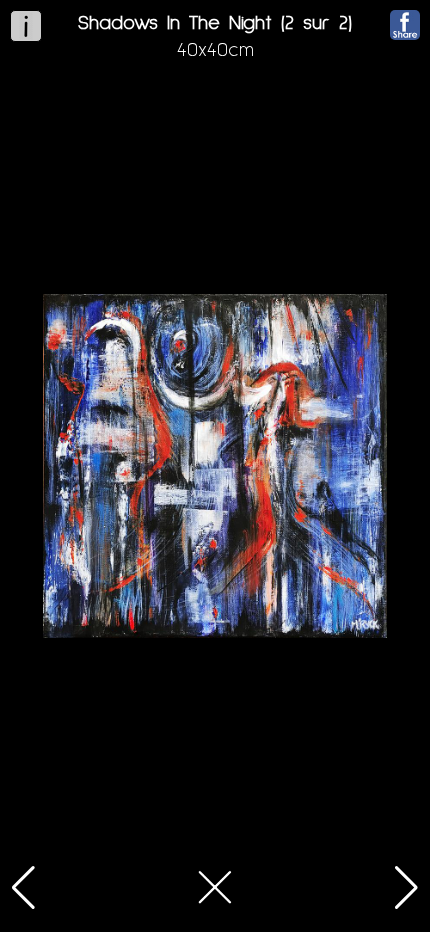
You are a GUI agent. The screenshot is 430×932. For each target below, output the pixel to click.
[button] (23, 888)
